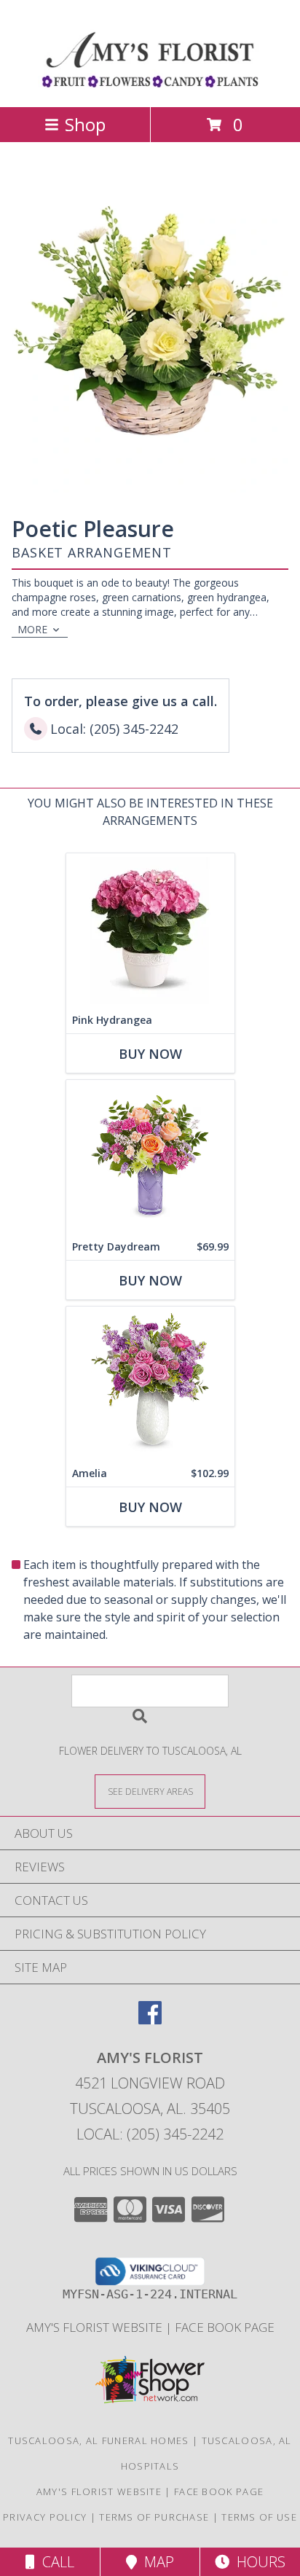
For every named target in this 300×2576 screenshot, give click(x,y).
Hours (257, 2562)
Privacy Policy (45, 2517)
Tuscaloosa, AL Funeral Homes (98, 2440)
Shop (85, 124)
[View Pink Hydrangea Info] (150, 930)
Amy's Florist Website (96, 2327)
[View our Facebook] (150, 2020)
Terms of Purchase (154, 2517)
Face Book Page (225, 2327)
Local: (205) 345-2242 (150, 2134)
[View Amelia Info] (150, 1383)
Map (155, 2562)
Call (55, 2562)
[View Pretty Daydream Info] (150, 1157)
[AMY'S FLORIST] (150, 86)
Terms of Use (259, 2517)
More (32, 629)
